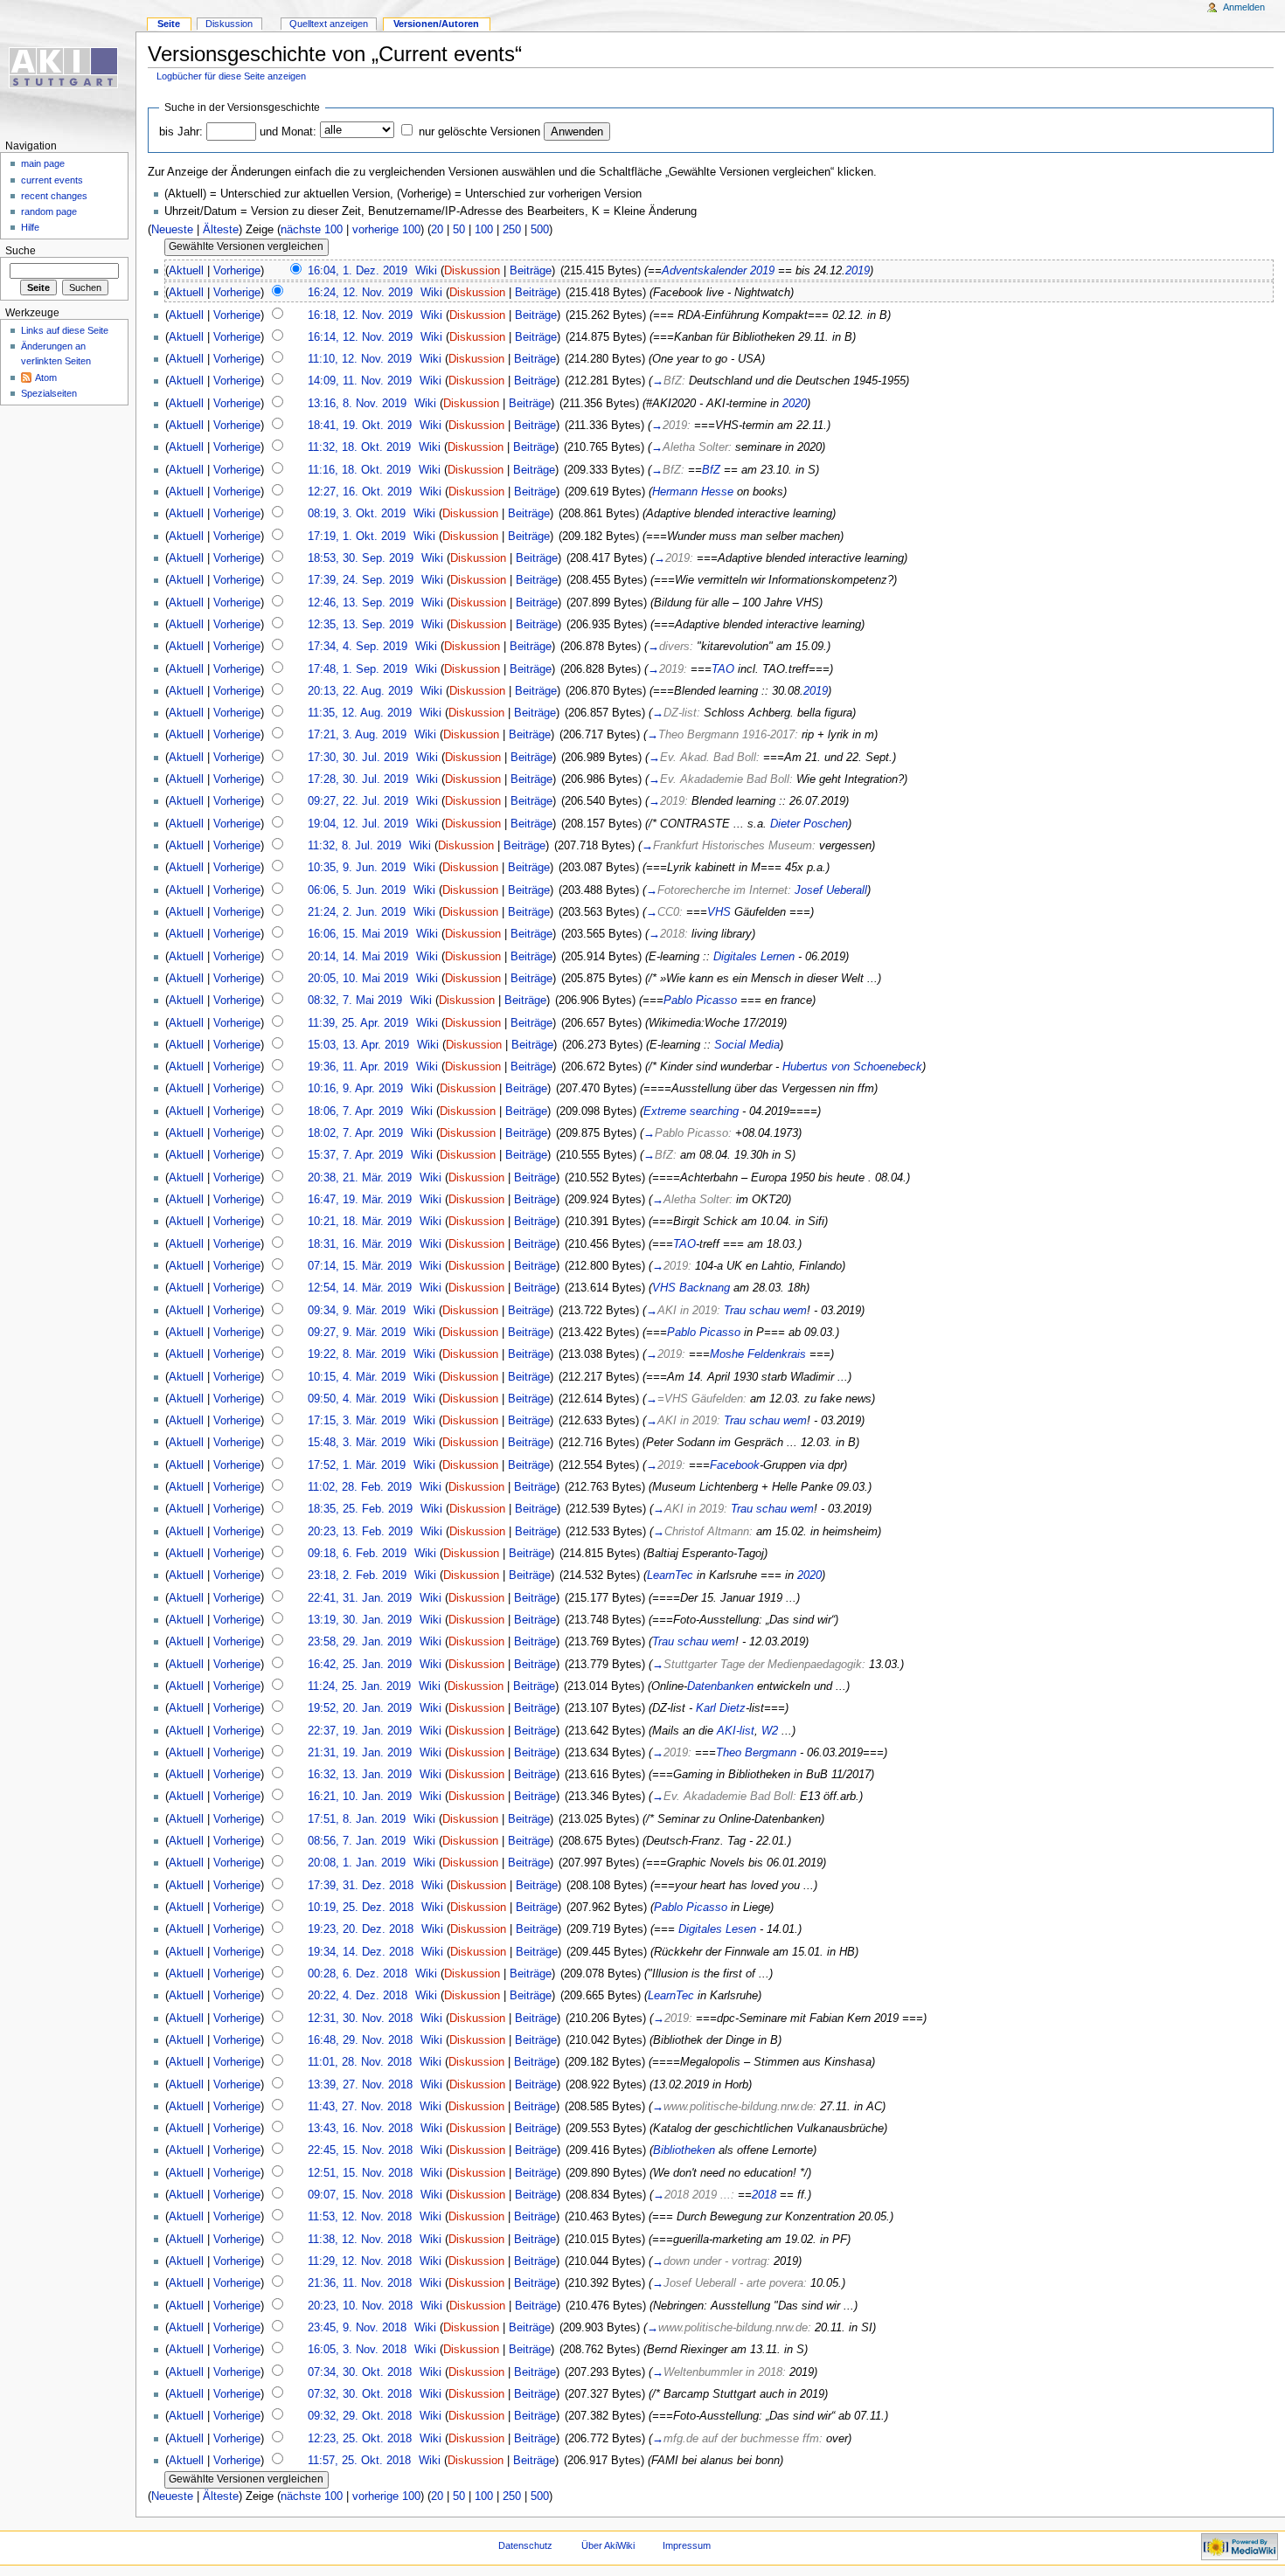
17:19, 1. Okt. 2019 (357, 537)
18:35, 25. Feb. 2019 (360, 1509)
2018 (764, 2195)
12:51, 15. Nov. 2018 (360, 2173)
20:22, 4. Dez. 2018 (358, 1996)
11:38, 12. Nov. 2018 (360, 2240)
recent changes (54, 196)
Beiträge (531, 271)
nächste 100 (312, 230)
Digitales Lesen (717, 1929)
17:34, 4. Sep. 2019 (358, 647)
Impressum (687, 2545)
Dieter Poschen (809, 824)
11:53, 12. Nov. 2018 (360, 2217)
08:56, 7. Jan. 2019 (357, 1841)
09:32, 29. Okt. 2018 (360, 2416)
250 (512, 230)
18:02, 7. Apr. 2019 (355, 1133)
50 (459, 230)
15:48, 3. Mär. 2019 (357, 1443)
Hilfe (30, 227)
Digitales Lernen (754, 957)
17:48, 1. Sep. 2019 (358, 669)
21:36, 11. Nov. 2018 (360, 2283)
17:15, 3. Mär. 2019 (357, 1421)
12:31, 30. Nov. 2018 (360, 2019)
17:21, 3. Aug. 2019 (357, 735)
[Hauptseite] (68, 68)
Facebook (735, 1465)
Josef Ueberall (831, 890)
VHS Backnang (691, 1288)
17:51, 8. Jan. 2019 (357, 1819)
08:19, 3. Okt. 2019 (357, 514)
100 (484, 230)
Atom (46, 377)
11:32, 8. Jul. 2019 (354, 846)
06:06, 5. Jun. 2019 (357, 890)
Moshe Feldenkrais (758, 1354)
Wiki (426, 271)
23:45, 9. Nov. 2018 (357, 2328)
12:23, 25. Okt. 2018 (360, 2439)
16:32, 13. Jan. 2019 (360, 1775)
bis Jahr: (181, 132)
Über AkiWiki (608, 2545)
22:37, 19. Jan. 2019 (360, 1731)
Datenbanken (720, 1686)
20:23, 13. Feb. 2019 (360, 1532)
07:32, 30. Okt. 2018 (360, 2394)
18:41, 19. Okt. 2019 (360, 426)
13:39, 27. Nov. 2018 (360, 2085)
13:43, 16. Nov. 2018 (360, 2129)
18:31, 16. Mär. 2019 (360, 1244)
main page (43, 163)
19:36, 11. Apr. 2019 (358, 1067)
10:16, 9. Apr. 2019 (355, 1089)
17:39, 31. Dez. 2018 (361, 1886)
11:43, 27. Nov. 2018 (360, 2107)
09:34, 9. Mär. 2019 (357, 1311)
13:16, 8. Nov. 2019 (357, 404)
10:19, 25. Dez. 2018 (361, 1908)
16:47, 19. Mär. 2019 (360, 1200)
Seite (169, 24)
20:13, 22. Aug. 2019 (360, 691)
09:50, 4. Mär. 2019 (357, 1399)
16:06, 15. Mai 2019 (358, 934)
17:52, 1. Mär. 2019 (357, 1465)
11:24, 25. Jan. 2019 (359, 1686)
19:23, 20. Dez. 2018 (361, 1929)
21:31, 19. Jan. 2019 (360, 1753)
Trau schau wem (765, 1311)
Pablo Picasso (700, 1001)
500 (540, 230)
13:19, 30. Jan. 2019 (360, 1620)
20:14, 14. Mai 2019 (358, 957)
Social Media (747, 1045)
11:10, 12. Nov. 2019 (360, 359)
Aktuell (186, 271)
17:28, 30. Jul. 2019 (358, 779)
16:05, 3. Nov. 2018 (357, 2350)
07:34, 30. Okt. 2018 (360, 2372)
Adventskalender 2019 (718, 271)
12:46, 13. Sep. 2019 (361, 603)
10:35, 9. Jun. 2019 (357, 868)
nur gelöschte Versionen (479, 132)
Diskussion (472, 271)
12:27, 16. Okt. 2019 (360, 492)
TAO (723, 669)
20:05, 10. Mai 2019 (358, 979)
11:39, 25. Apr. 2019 (358, 1023)
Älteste (221, 230)
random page (49, 211)
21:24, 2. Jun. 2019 (357, 912)
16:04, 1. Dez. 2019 (358, 271)
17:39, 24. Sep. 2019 (361, 580)
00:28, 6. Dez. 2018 (358, 1974)
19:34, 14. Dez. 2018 (361, 1952)
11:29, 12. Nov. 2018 (360, 2261)
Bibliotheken (684, 2150)
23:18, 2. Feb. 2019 (357, 1575)
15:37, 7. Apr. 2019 (355, 1155)
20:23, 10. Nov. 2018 (360, 2306)
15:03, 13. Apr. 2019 (358, 1045)
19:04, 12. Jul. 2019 (358, 824)
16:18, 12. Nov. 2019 (360, 315)
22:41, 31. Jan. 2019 (360, 1598)
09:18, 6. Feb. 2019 (357, 1554)
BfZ (711, 470)
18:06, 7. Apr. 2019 (355, 1111)
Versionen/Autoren (436, 24)
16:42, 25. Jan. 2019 (360, 1665)
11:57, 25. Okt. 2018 (359, 2461)
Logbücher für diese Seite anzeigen (231, 76)
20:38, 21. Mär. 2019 (360, 1178)
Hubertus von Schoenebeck (852, 1067)
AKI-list (736, 1731)
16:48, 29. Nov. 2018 (360, 2040)
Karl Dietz (721, 1708)
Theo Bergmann (756, 1753)
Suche (21, 251)
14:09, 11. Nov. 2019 (360, 381)
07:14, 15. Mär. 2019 (360, 1266)
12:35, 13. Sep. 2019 (361, 625)
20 (437, 230)
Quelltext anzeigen (329, 24)
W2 (770, 1731)
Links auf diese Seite (65, 330)
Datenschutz (525, 2545)
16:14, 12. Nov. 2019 (360, 337)
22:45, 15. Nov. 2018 (360, 2150)
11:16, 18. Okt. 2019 (359, 470)
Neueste (172, 230)
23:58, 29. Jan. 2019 (360, 1642)
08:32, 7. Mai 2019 (355, 1001)
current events (52, 180)
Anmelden (1244, 7)
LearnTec (670, 1575)
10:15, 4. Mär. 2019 (357, 1377)
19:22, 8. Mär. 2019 (357, 1354)
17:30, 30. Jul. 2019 (358, 758)
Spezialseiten (49, 393)
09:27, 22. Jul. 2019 (358, 801)
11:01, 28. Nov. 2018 (360, 2062)
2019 (858, 271)
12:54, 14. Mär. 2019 (360, 1288)
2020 (795, 404)
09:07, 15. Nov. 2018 (360, 2195)
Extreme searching (691, 1111)
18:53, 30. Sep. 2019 (361, 558)
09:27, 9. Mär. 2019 (357, 1333)
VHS (719, 912)
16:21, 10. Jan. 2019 (360, 1797)
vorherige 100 (386, 230)
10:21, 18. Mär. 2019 (360, 1222)
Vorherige (237, 271)
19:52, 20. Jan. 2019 (360, 1708)
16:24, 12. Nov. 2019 (360, 293)
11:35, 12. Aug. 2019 (360, 713)
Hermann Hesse (693, 492)
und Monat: (288, 132)
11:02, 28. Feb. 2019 (360, 1487)
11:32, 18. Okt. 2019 (359, 447)
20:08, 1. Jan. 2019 (357, 1863)
